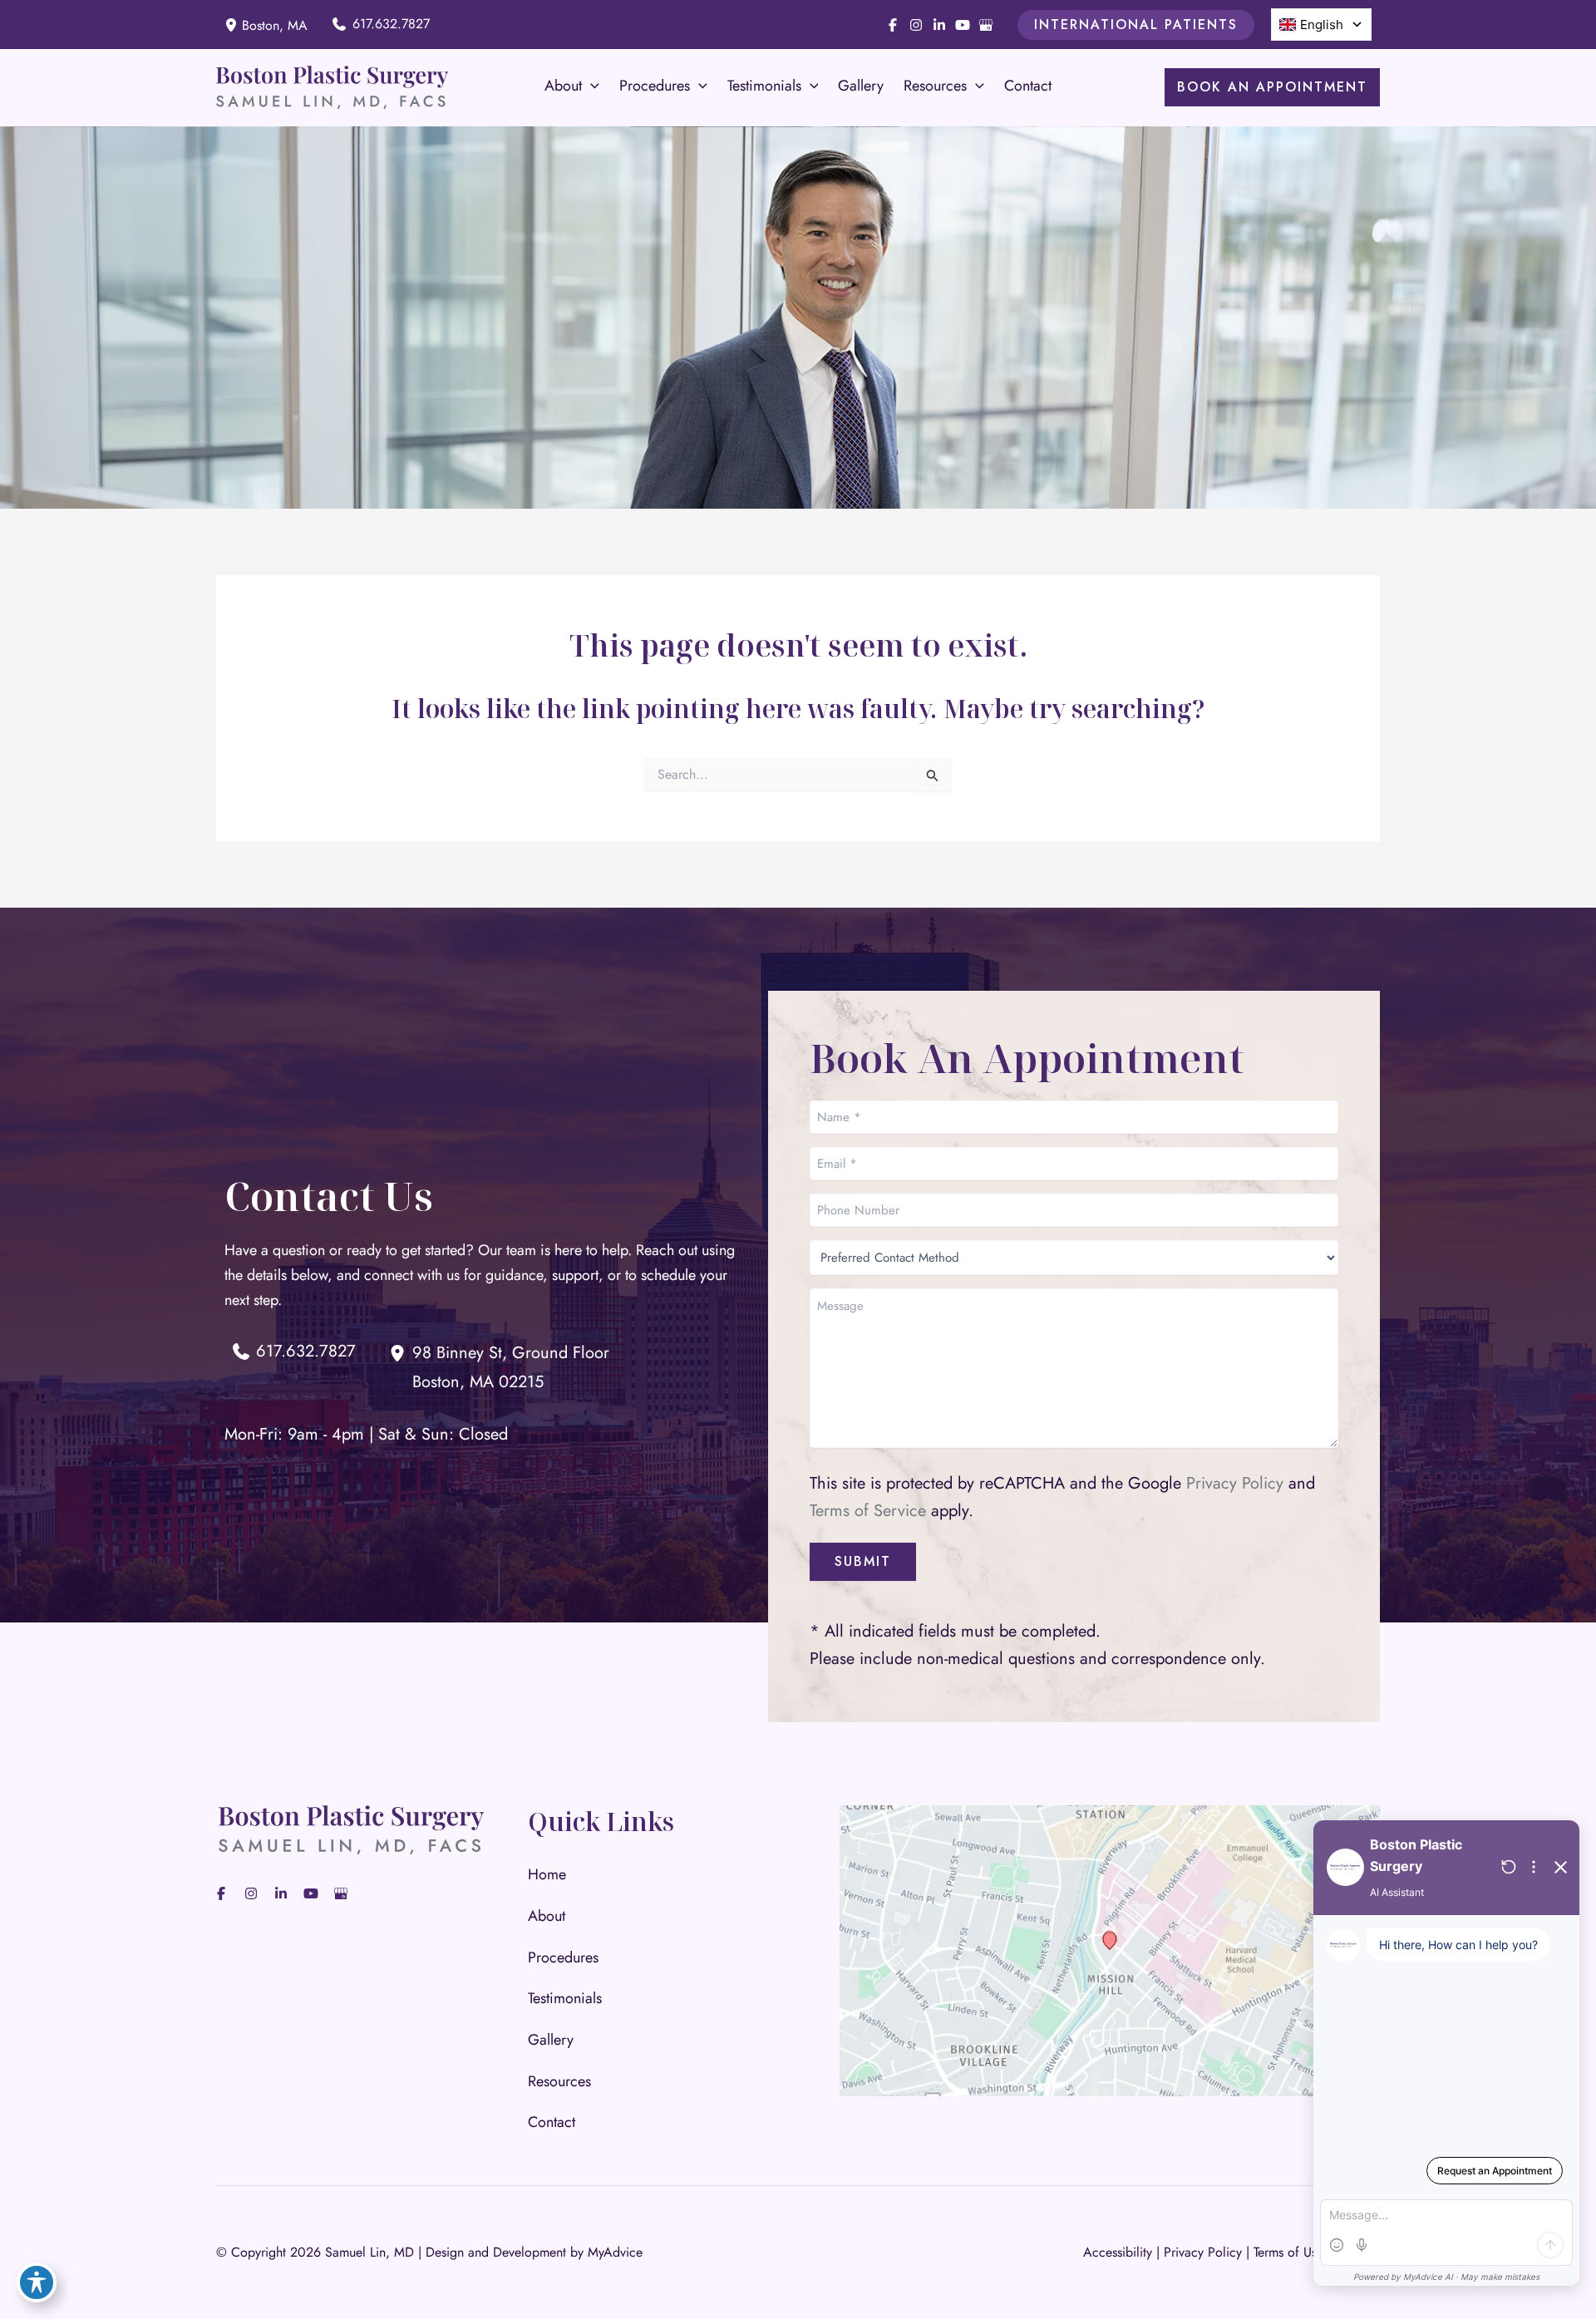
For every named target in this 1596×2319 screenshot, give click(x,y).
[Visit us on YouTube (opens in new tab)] (963, 25)
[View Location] (233, 25)
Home (547, 1874)
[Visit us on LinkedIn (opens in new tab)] (939, 25)
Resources (559, 2081)
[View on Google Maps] (1110, 1950)
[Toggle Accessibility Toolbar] (37, 2282)
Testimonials (565, 1998)
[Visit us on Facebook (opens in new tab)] (893, 25)
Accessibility (1118, 2252)
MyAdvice (615, 2252)
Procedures (563, 1957)
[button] (1136, 25)
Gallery (551, 2040)
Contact (552, 2122)
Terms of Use (1288, 2252)
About (547, 1916)
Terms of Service (868, 1511)
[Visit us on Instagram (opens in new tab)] (916, 25)
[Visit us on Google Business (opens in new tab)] (986, 25)
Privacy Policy (1235, 1483)
